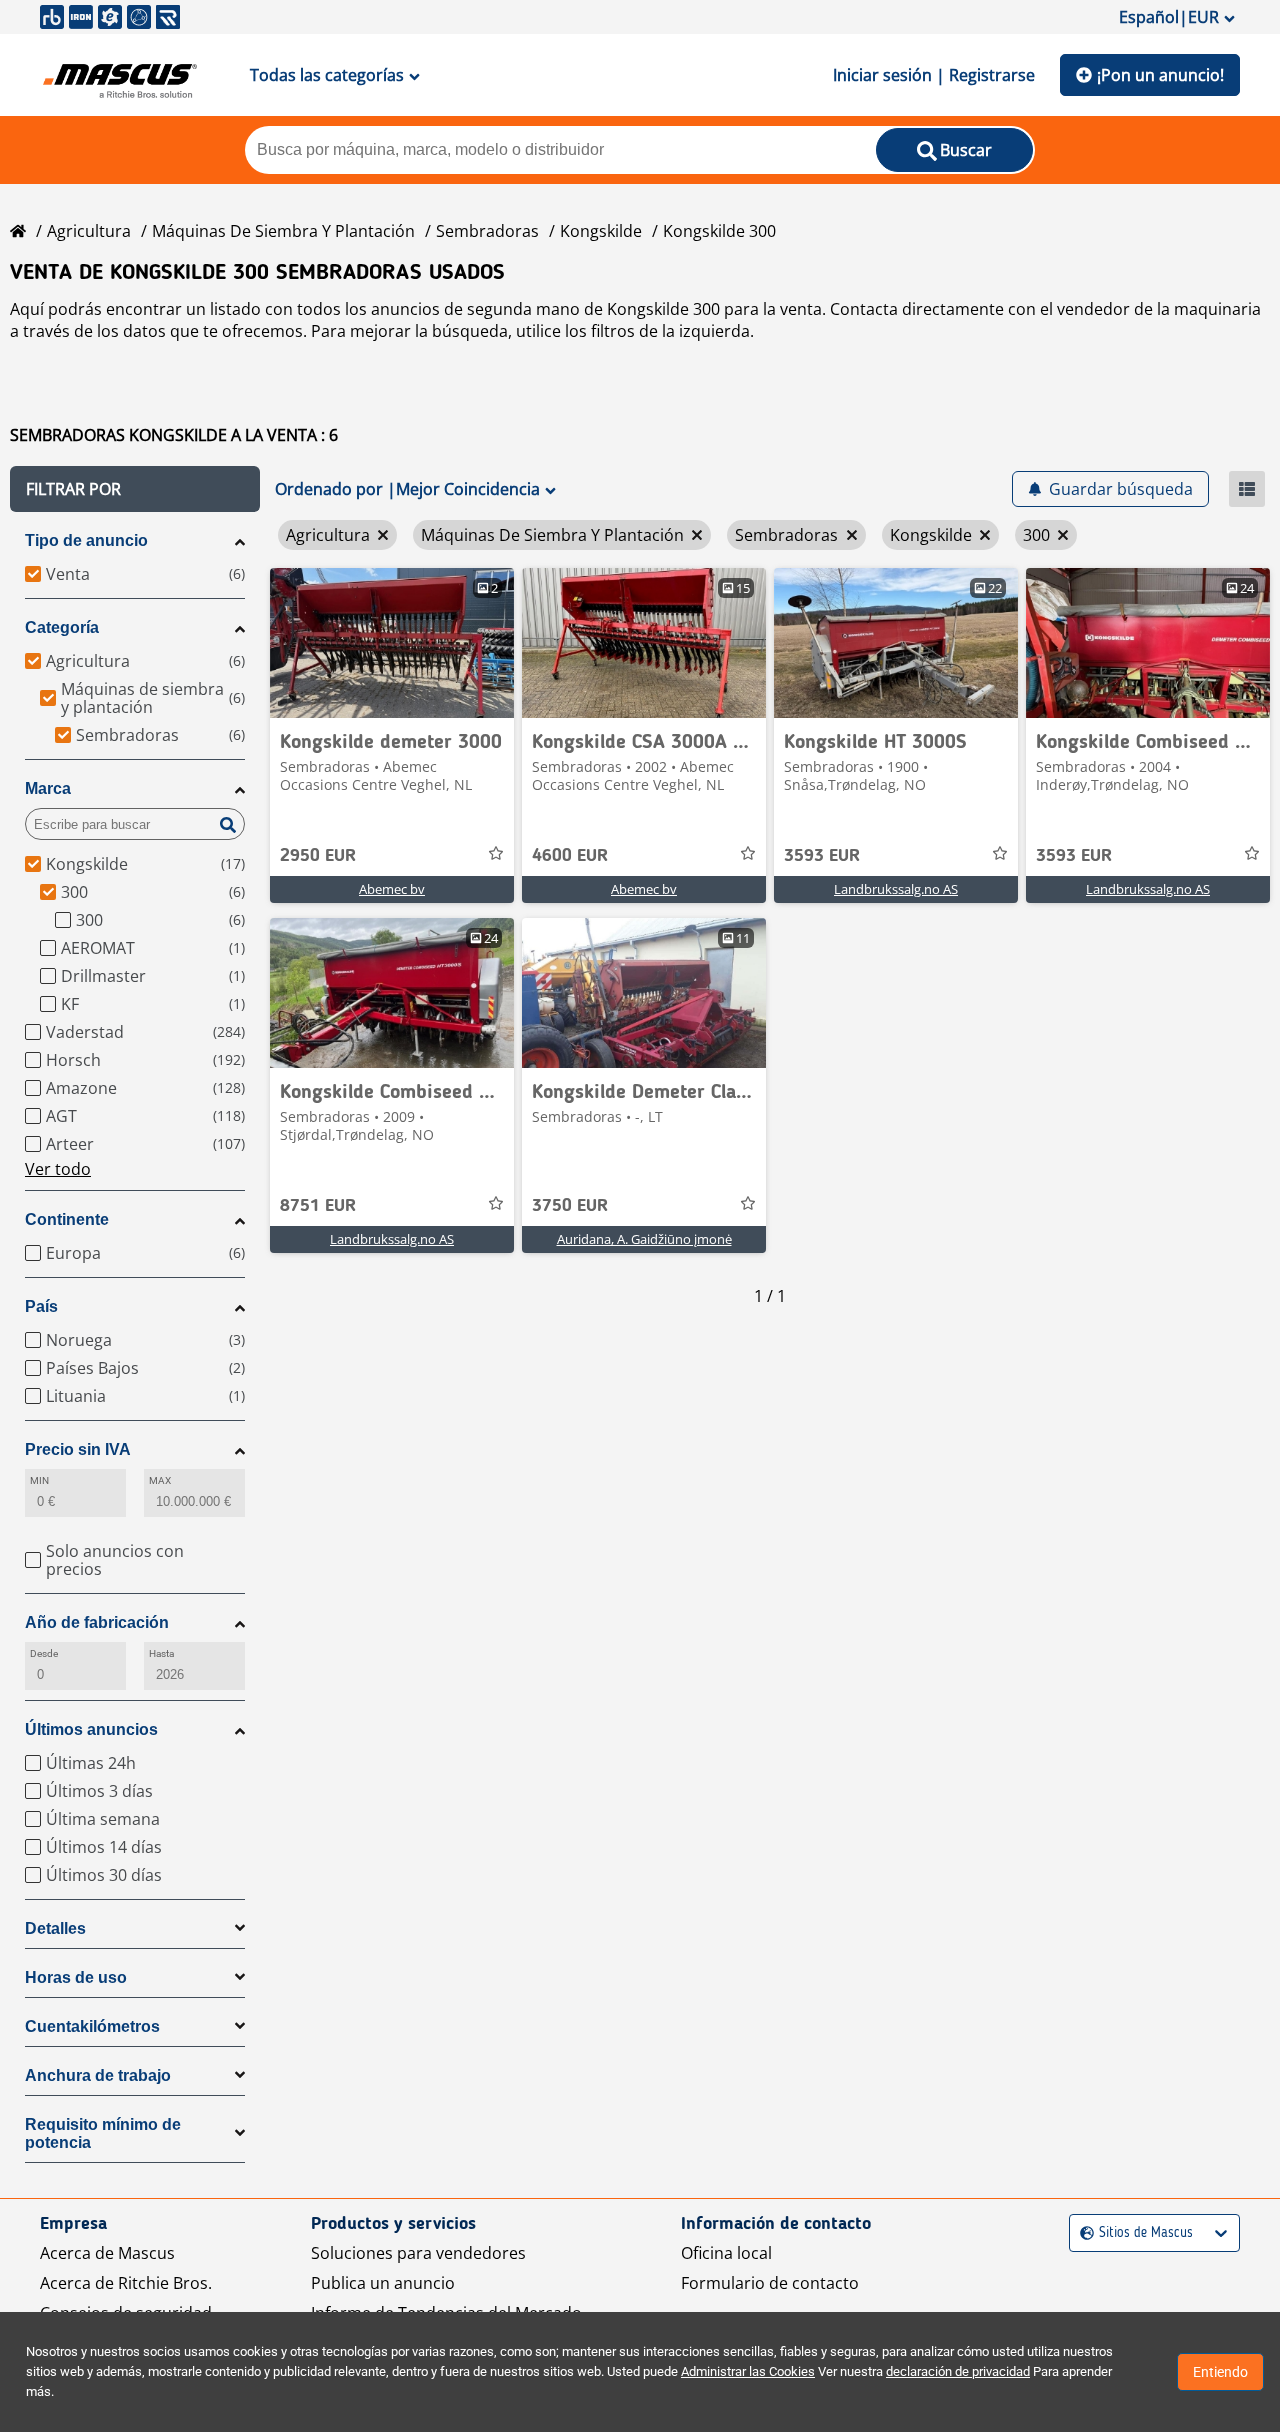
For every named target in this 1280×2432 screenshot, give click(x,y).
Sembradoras (487, 231)
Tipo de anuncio (86, 540)
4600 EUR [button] (570, 856)
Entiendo (1220, 2372)
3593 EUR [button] (822, 856)
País (41, 1306)
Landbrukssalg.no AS (896, 889)
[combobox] (1082, 2233)
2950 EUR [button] (318, 856)
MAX (160, 1480)
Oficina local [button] (726, 2253)
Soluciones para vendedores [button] (418, 2253)
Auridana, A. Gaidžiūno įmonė (644, 1239)
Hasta (161, 1653)
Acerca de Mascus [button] (107, 2253)
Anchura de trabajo (98, 2075)
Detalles (55, 1928)
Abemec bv (392, 889)
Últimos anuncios (91, 1729)
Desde (44, 1653)
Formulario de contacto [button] (770, 2283)
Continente (67, 1219)
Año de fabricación (97, 1622)
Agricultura (89, 231)
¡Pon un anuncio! (1160, 75)
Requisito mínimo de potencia (103, 2133)
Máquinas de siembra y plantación (283, 231)
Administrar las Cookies (748, 2371)
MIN (39, 1480)
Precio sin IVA (78, 1449)
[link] (392, 643)
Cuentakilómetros (92, 2026)
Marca (48, 788)
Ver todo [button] (58, 1169)
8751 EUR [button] (318, 1206)
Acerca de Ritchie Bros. (126, 2283)
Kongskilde (601, 231)
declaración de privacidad (958, 2371)
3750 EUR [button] (570, 1206)
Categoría (62, 627)
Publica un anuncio (383, 2283)
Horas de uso (76, 1977)
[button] (135, 489)
